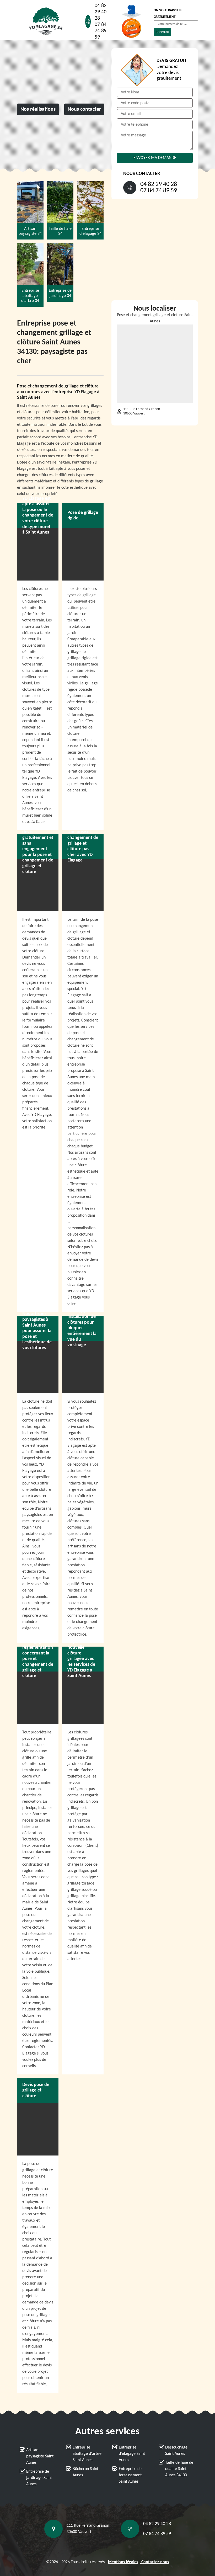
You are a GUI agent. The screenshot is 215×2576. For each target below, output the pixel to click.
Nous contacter (84, 109)
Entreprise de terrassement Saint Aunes (130, 2475)
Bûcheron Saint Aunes (85, 2472)
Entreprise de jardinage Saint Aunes (39, 2478)
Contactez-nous (155, 2562)
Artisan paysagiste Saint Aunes (40, 2456)
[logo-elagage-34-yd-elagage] (46, 22)
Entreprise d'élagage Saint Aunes (132, 2454)
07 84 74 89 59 (101, 31)
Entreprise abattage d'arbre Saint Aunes (87, 2454)
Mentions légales (123, 2562)
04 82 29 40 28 (101, 12)
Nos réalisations (38, 109)
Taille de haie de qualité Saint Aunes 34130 (179, 2469)
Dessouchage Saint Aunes (176, 2451)
